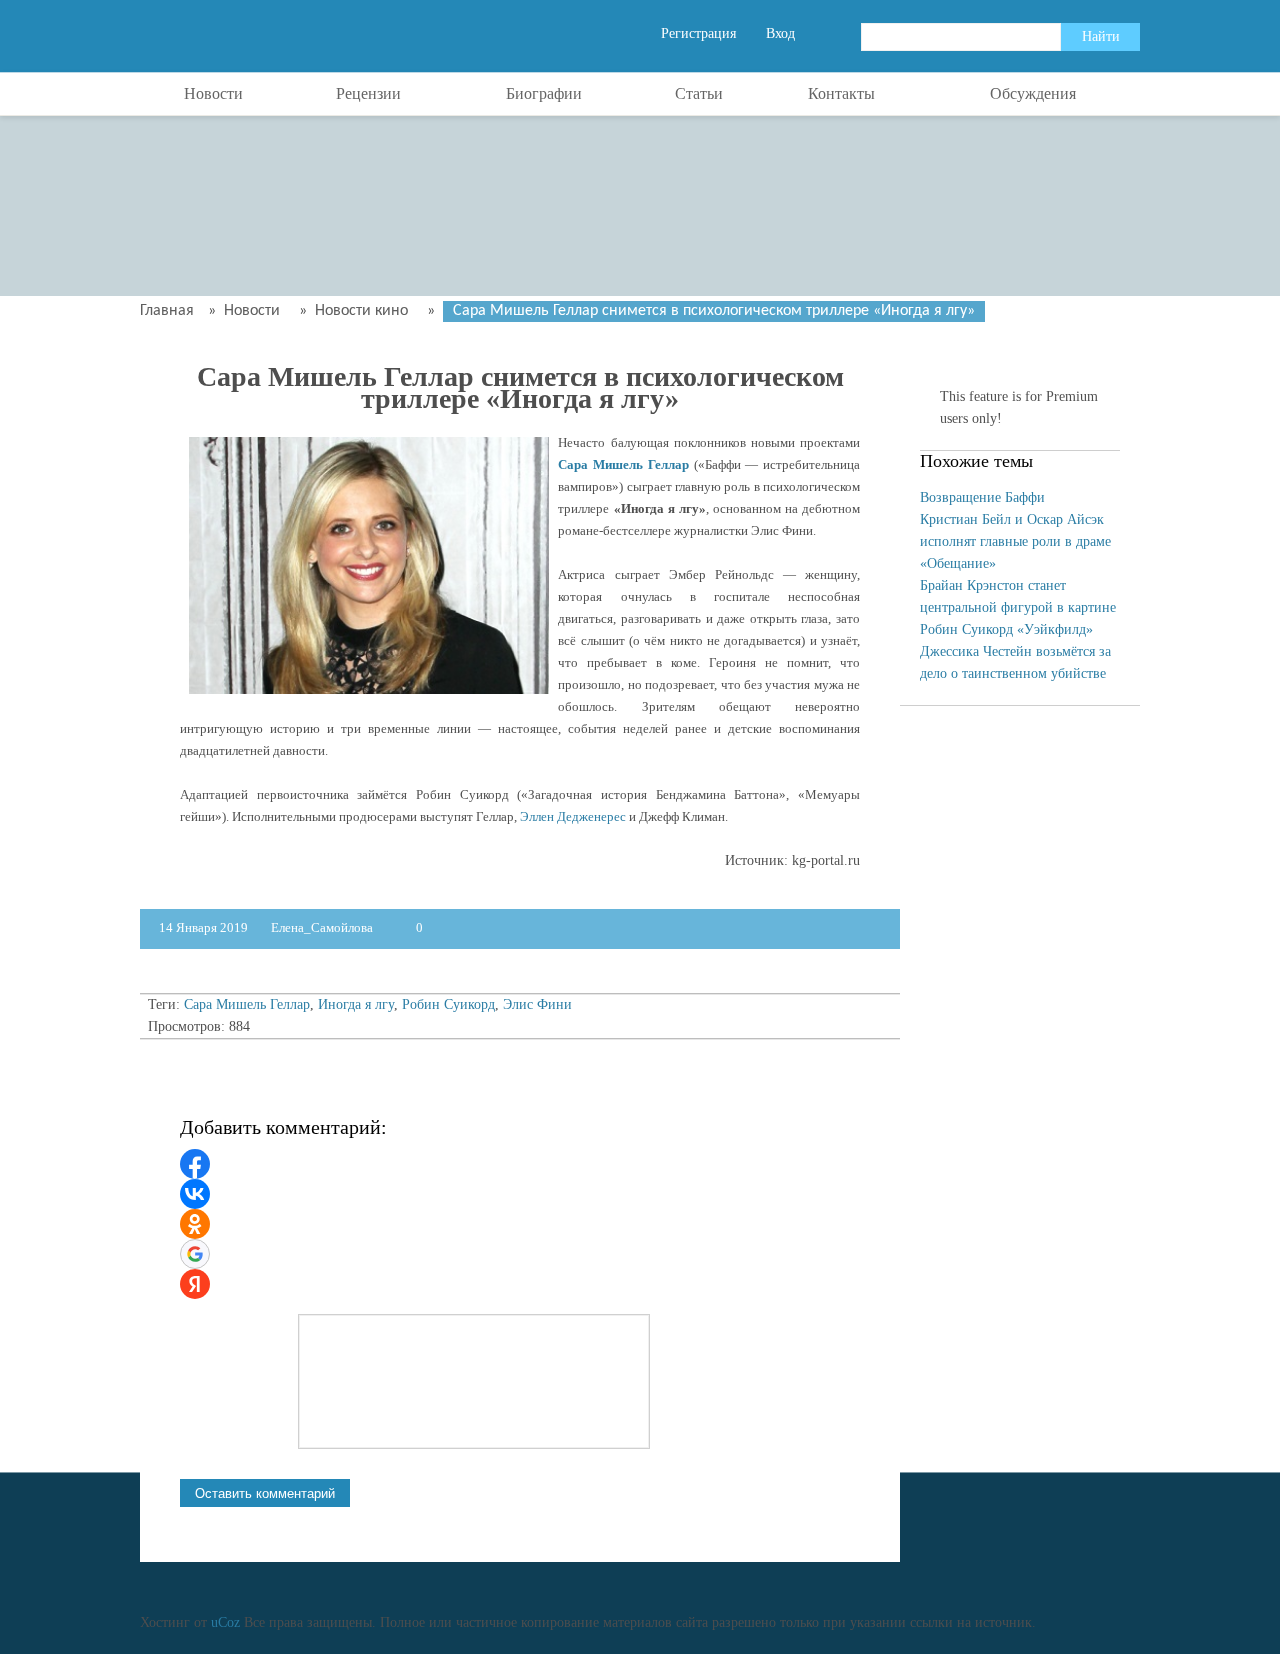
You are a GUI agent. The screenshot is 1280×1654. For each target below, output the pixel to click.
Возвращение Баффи (982, 497)
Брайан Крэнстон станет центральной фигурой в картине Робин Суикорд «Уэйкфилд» (1018, 607)
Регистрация (698, 33)
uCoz (225, 1622)
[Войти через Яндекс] (195, 1284)
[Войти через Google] (195, 1254)
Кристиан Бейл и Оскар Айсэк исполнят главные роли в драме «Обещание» (1015, 541)
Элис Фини (537, 1004)
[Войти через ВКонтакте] (195, 1194)
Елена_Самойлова (323, 927)
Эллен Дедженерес (573, 816)
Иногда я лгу (356, 1004)
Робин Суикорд (448, 1004)
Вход (780, 33)
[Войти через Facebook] (195, 1164)
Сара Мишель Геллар (623, 464)
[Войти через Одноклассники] (195, 1224)
